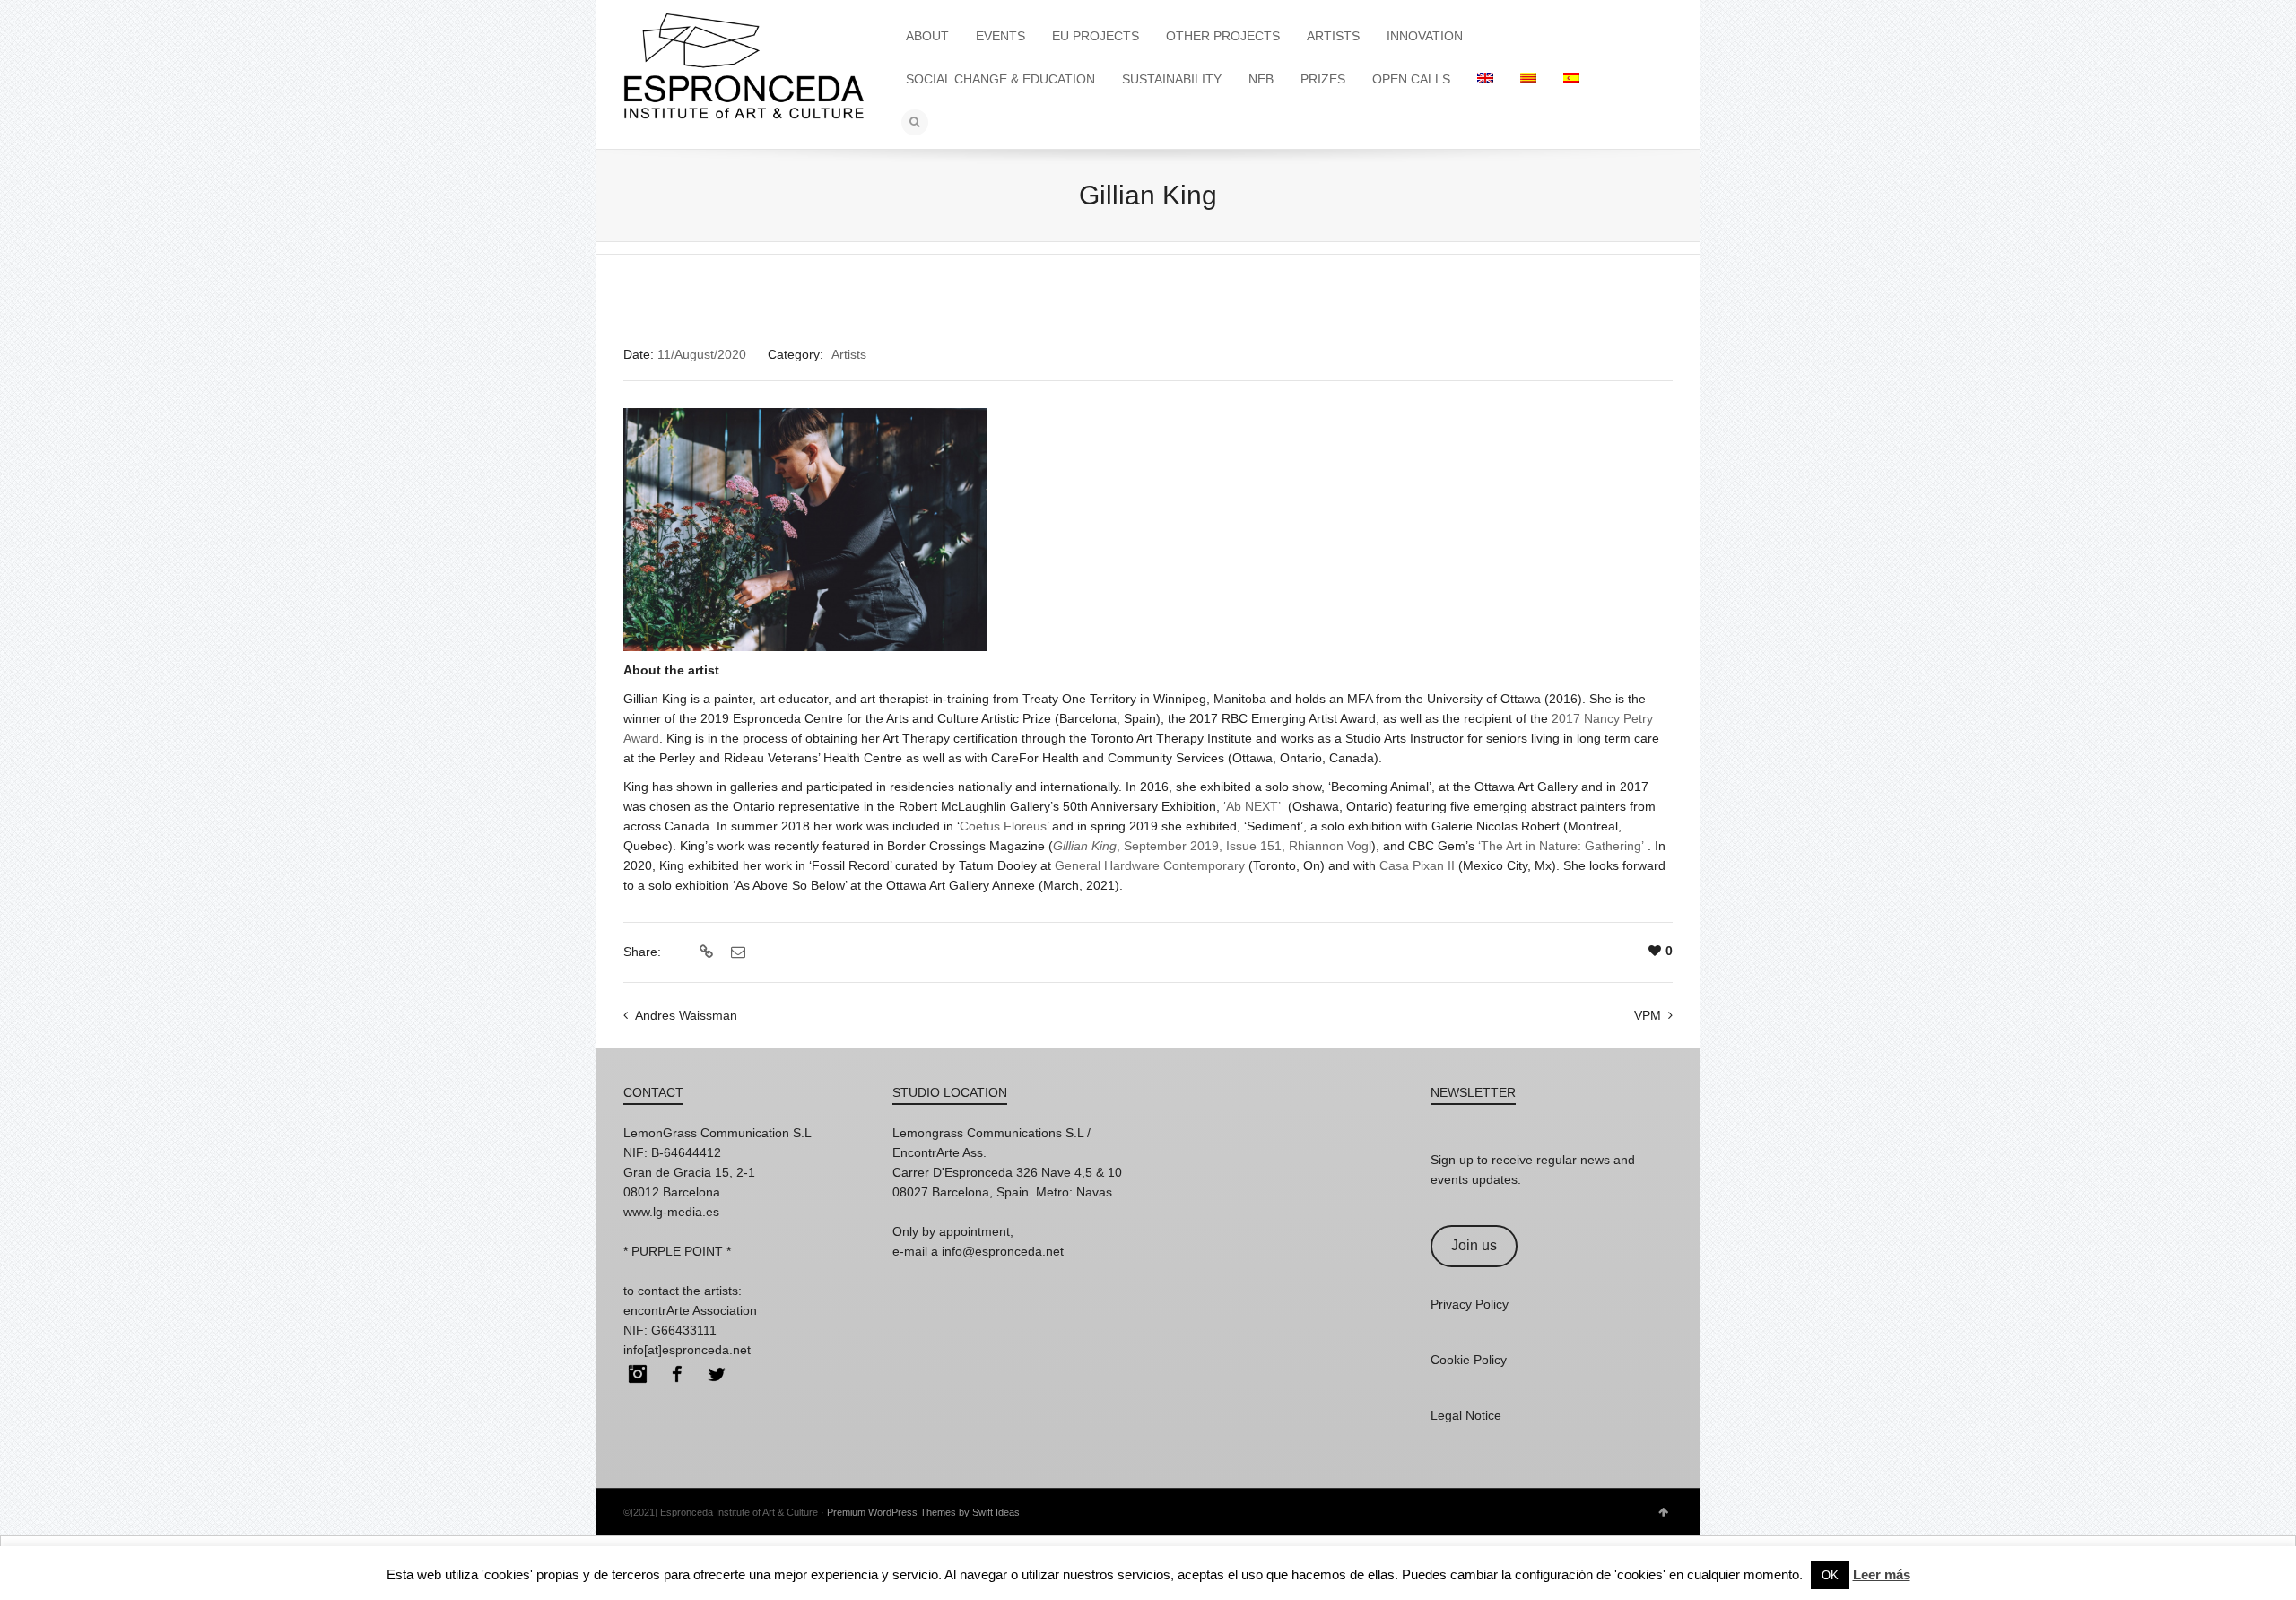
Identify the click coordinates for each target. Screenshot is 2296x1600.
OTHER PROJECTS (1223, 36)
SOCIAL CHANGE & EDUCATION (1000, 79)
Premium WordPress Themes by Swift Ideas (923, 1512)
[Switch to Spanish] (1571, 79)
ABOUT (927, 36)
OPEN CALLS (1411, 79)
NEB (1261, 79)
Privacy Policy (1470, 1304)
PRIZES (1323, 79)
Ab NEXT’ (1253, 806)
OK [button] (1830, 1575)
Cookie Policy (1469, 1360)
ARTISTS (1333, 36)
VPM (1648, 1015)
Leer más (1882, 1574)
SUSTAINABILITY (1172, 79)
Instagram (638, 1374)
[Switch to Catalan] (1528, 79)
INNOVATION (1425, 36)
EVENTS (1000, 36)
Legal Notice (1466, 1415)
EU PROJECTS (1096, 36)
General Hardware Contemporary (1150, 865)
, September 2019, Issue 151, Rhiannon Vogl (1212, 846)
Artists (849, 354)
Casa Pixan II (1417, 865)
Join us (1474, 1245)
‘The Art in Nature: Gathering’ (1561, 846)
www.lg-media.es (671, 1212)
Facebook (677, 1374)
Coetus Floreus (1003, 826)
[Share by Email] (736, 952)
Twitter (717, 1374)
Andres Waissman (686, 1015)
